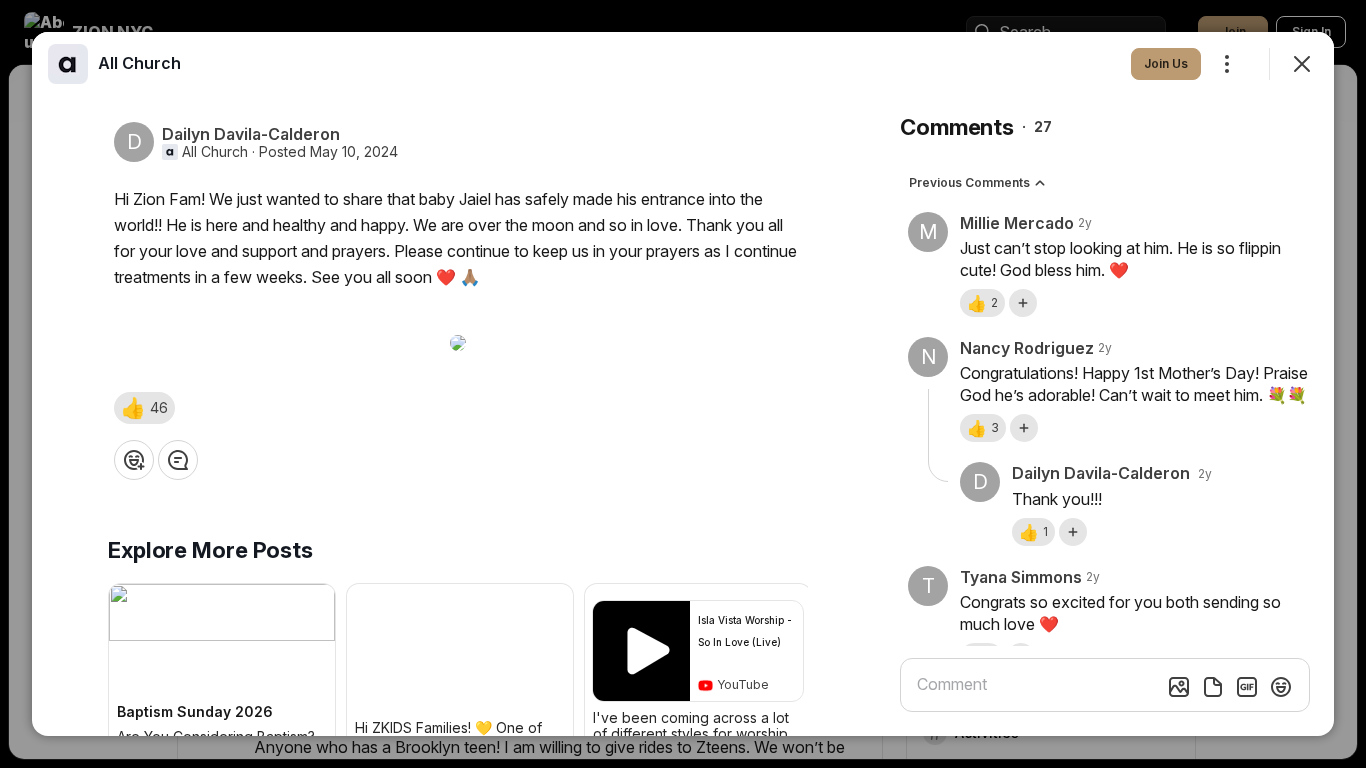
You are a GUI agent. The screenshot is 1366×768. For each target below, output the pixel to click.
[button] (144, 408)
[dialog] (683, 384)
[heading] (139, 63)
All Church (215, 152)
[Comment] (178, 460)
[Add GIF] (1247, 687)
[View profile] (68, 64)
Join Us (1166, 63)
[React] (134, 460)
